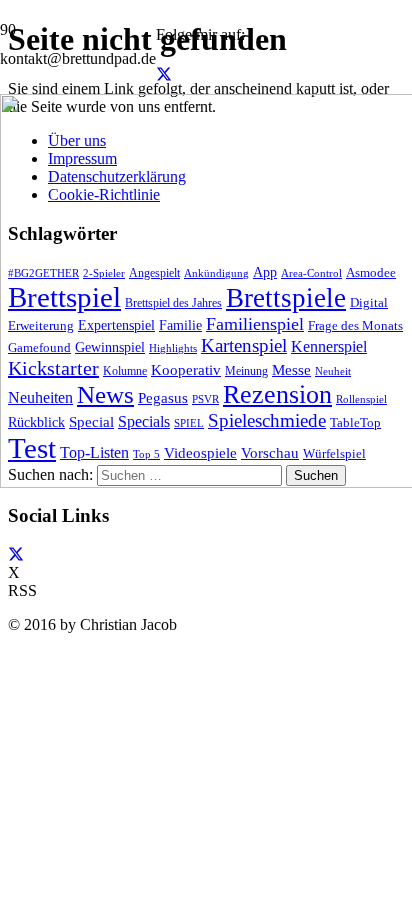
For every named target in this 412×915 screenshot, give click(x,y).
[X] (164, 74)
